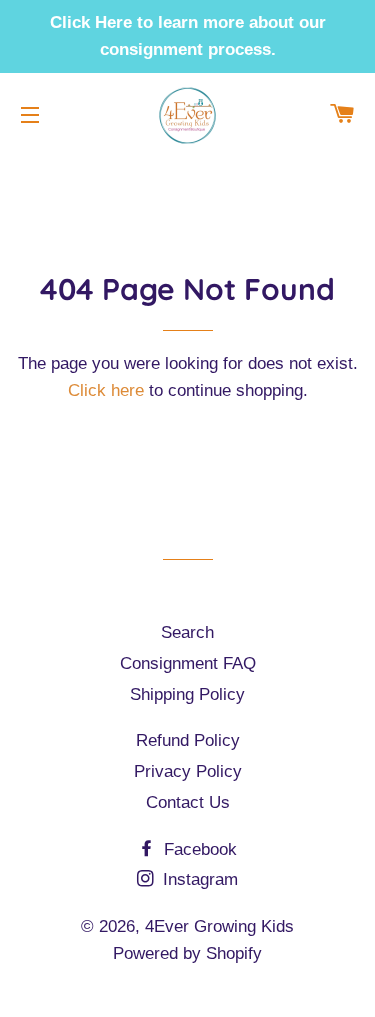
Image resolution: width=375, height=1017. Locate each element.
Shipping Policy (187, 694)
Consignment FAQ (188, 663)
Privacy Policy (188, 771)
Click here (106, 390)
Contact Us (188, 802)
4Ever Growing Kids (219, 926)
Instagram (198, 879)
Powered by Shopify (187, 953)
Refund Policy (188, 740)
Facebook (198, 849)
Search (187, 632)
